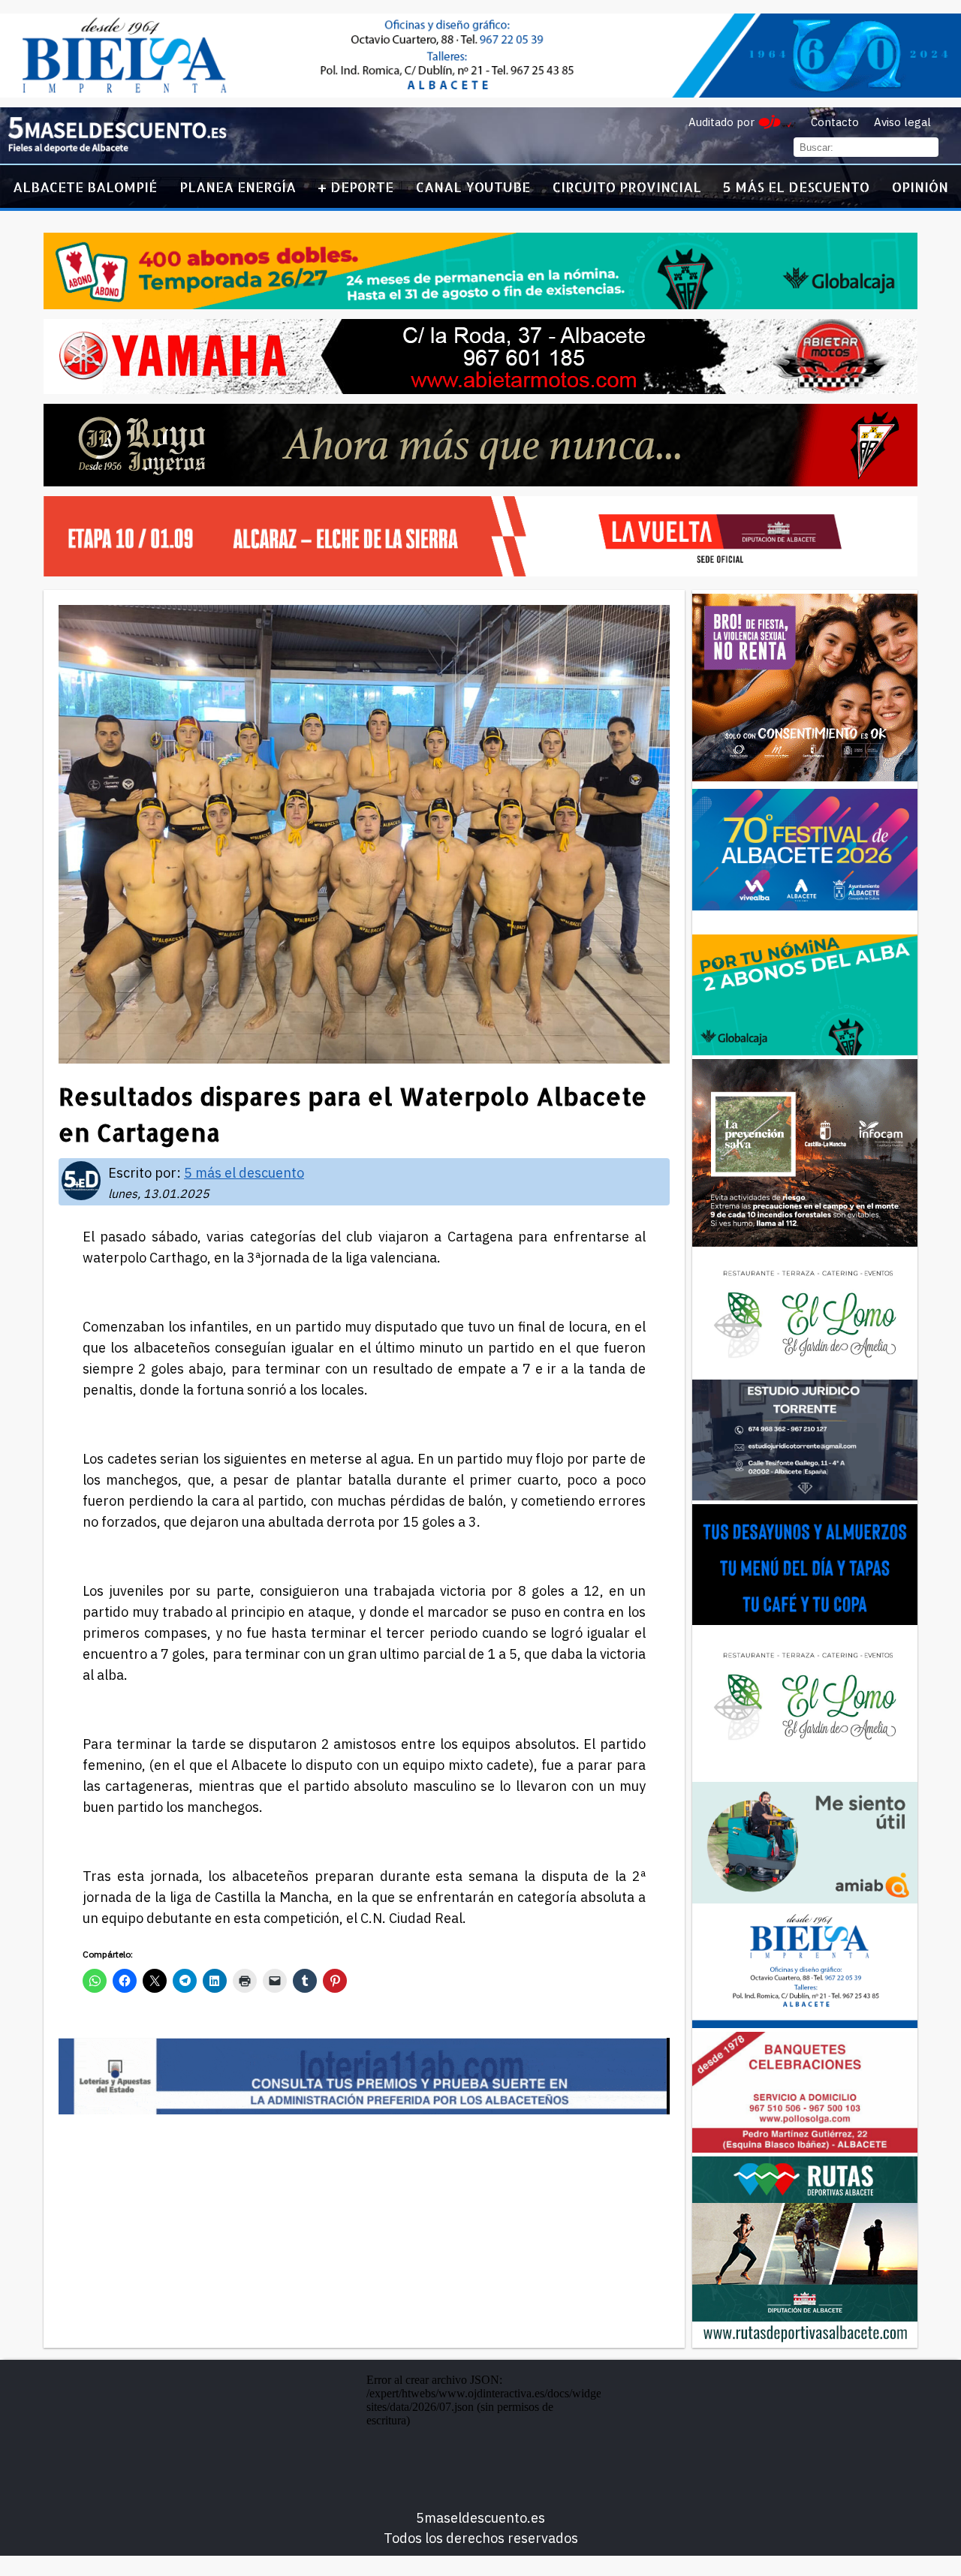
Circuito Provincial (627, 187)
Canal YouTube (473, 187)
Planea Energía (238, 187)
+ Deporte (355, 187)
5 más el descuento (796, 187)
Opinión (920, 187)
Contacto (835, 122)
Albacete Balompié (85, 187)
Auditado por (722, 122)
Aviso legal (902, 122)
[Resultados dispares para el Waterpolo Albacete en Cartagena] (117, 150)
